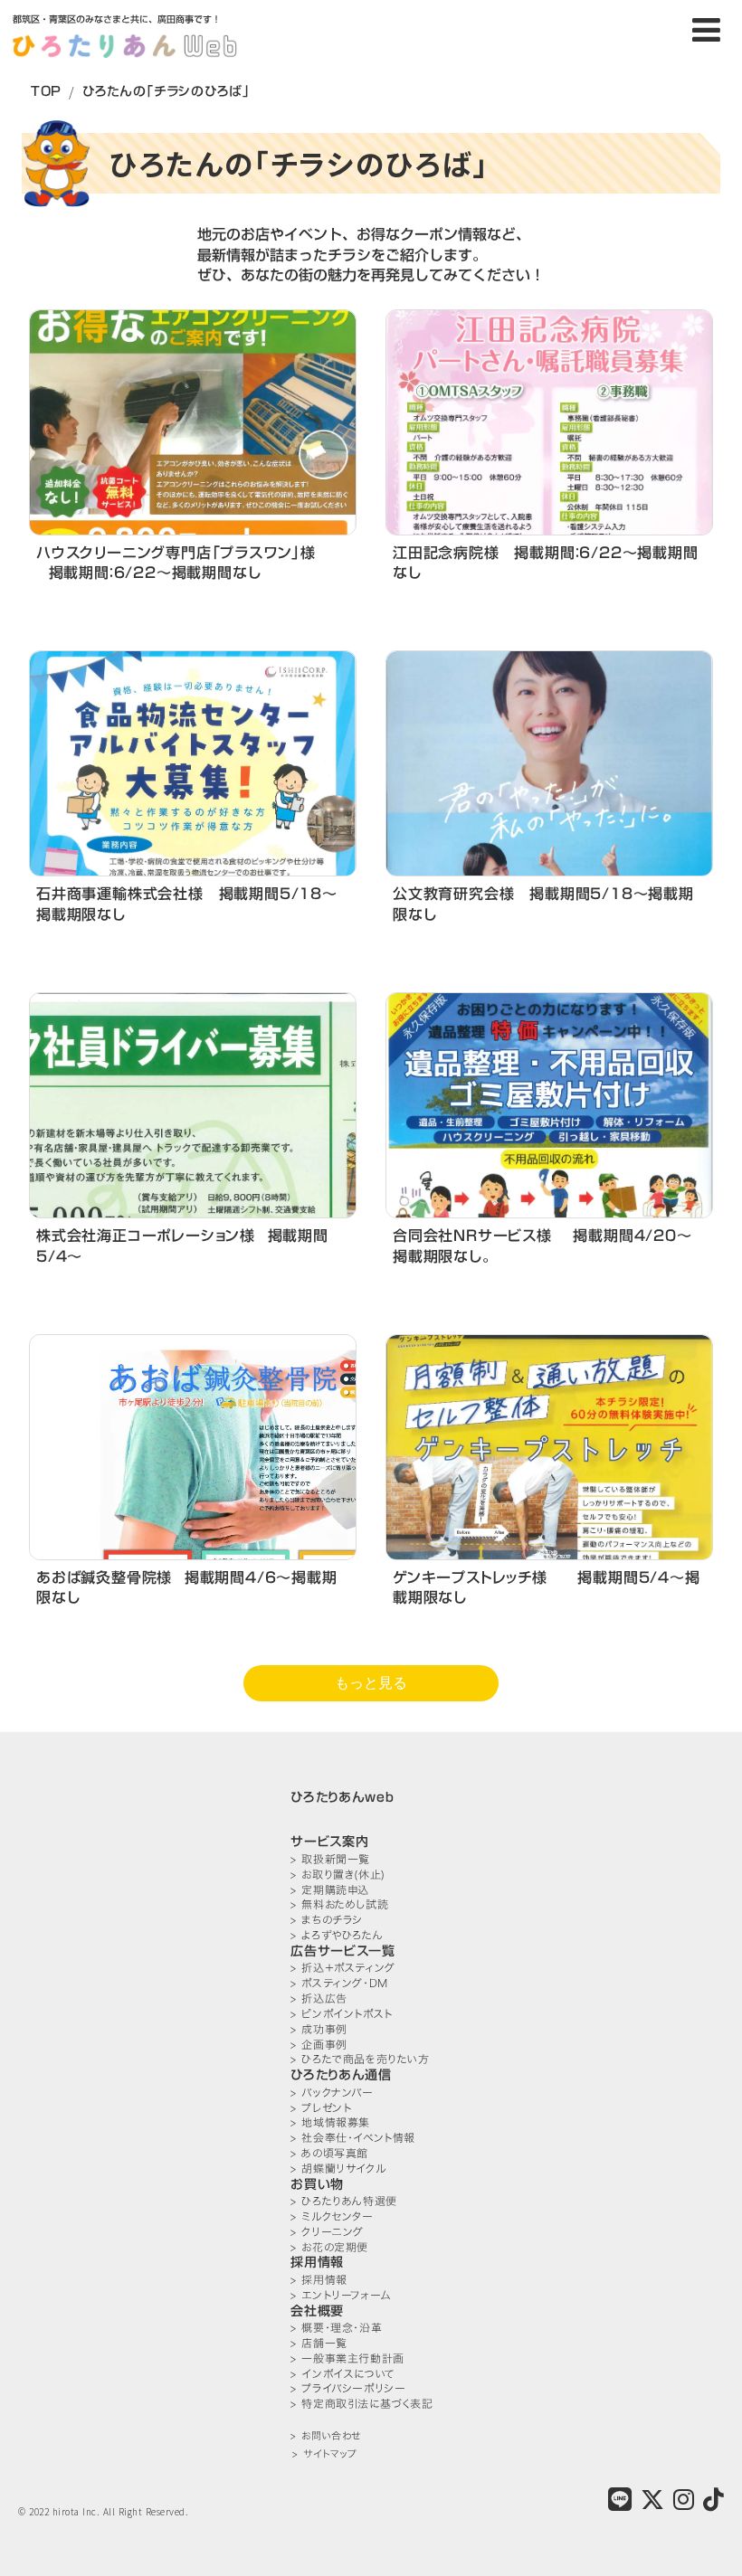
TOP (46, 91)
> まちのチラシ (327, 1920)
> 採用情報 (319, 2280)
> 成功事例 (319, 2029)
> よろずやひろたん (337, 1935)
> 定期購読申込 (330, 1890)
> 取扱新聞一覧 (330, 1859)
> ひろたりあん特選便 (344, 2201)
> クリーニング (327, 2232)
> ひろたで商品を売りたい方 (360, 2059)
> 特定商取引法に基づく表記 (361, 2404)
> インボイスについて (343, 2374)
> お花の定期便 (329, 2247)
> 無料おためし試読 (339, 1904)
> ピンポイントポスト (342, 2014)
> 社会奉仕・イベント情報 (353, 2138)
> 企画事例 (319, 2045)
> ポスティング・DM (339, 1983)
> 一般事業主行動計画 (347, 2358)
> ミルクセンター (332, 2216)
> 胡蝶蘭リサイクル (338, 2169)
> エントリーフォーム (341, 2295)
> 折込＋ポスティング (343, 1968)
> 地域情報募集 (330, 2122)
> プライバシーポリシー (348, 2388)
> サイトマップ (324, 2454)
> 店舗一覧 (319, 2343)
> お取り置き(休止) (338, 1875)
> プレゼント (321, 2108)
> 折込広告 (319, 1998)
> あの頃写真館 (329, 2153)
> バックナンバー (332, 2093)
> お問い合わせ (325, 2436)
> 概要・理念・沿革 (336, 2328)
